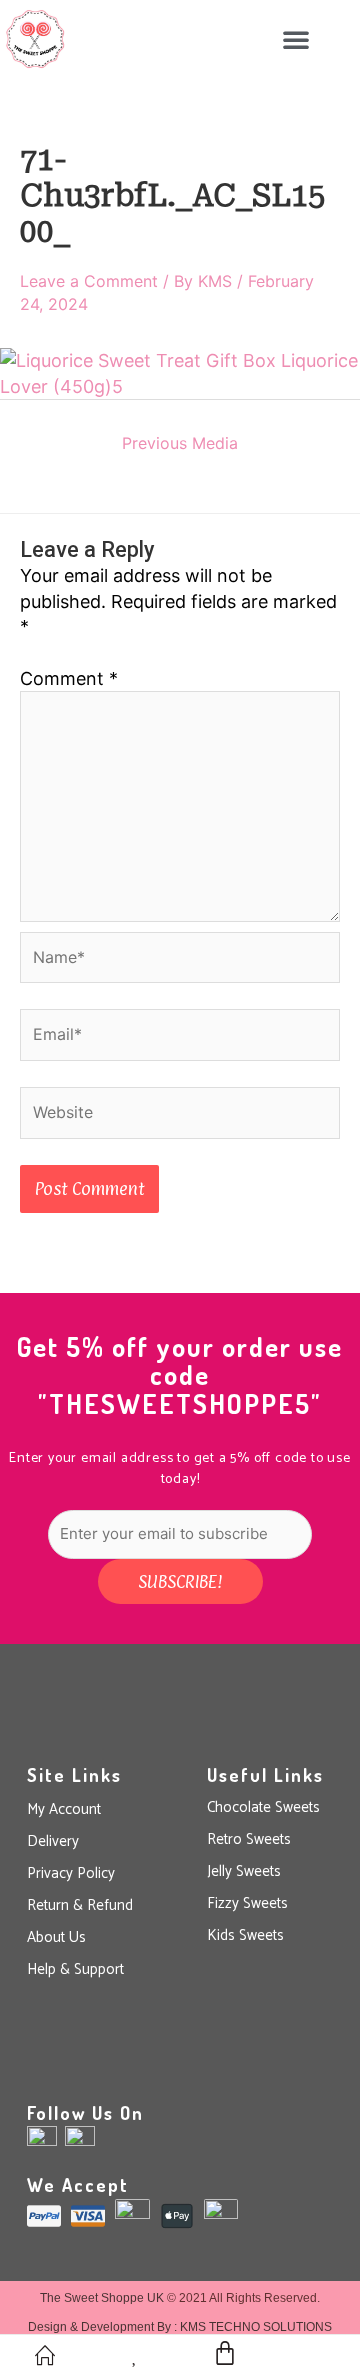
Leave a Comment (89, 281)
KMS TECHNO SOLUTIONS (256, 2327)
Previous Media (180, 443)
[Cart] (225, 2353)
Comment (69, 678)
